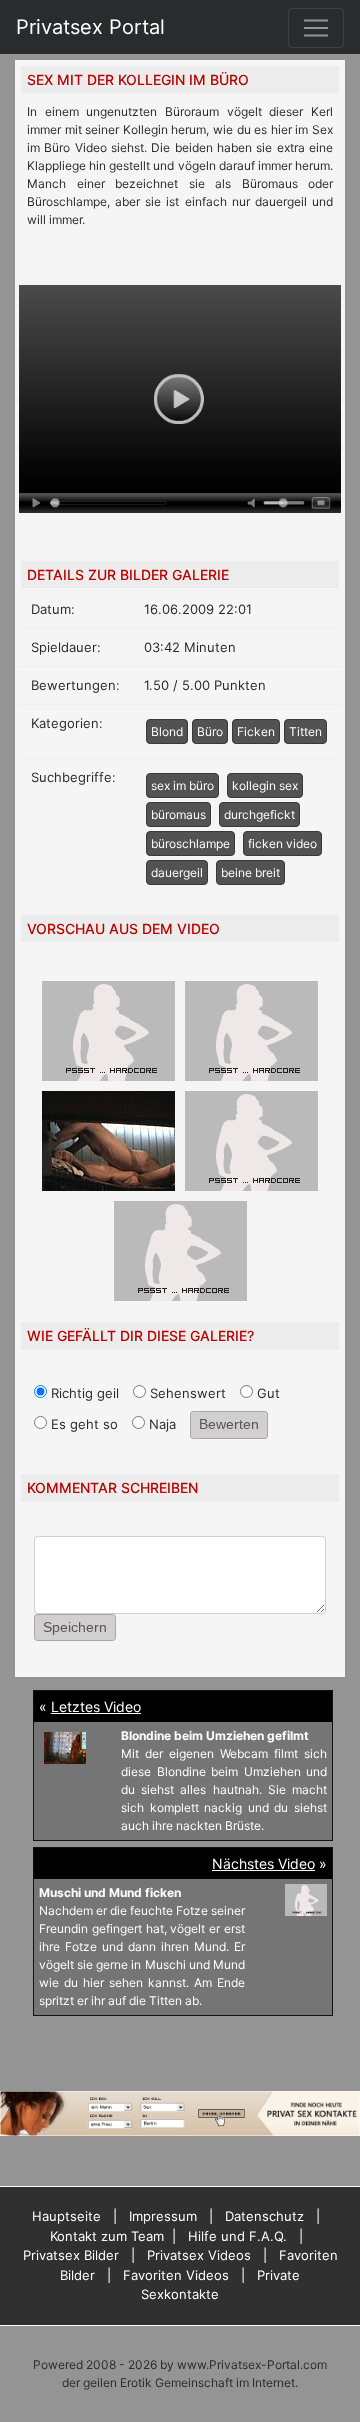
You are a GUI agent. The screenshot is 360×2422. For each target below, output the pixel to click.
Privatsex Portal (90, 27)
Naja (160, 1424)
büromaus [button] (178, 814)
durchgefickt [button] (259, 814)
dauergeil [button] (177, 872)
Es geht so (82, 1424)
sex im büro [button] (182, 785)
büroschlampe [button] (190, 843)
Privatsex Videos (199, 2255)
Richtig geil (83, 1393)
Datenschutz (264, 2216)
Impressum (163, 2216)
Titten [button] (305, 731)
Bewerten (229, 1424)
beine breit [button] (250, 872)
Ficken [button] (256, 731)
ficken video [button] (282, 843)
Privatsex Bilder (71, 2255)
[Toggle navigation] (316, 28)
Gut (266, 1393)
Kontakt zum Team (107, 2236)
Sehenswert (186, 1393)
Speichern (75, 1627)
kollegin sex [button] (265, 785)
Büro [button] (210, 731)
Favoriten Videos (176, 2275)
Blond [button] (167, 731)
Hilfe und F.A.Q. (237, 2236)
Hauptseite (66, 2216)
